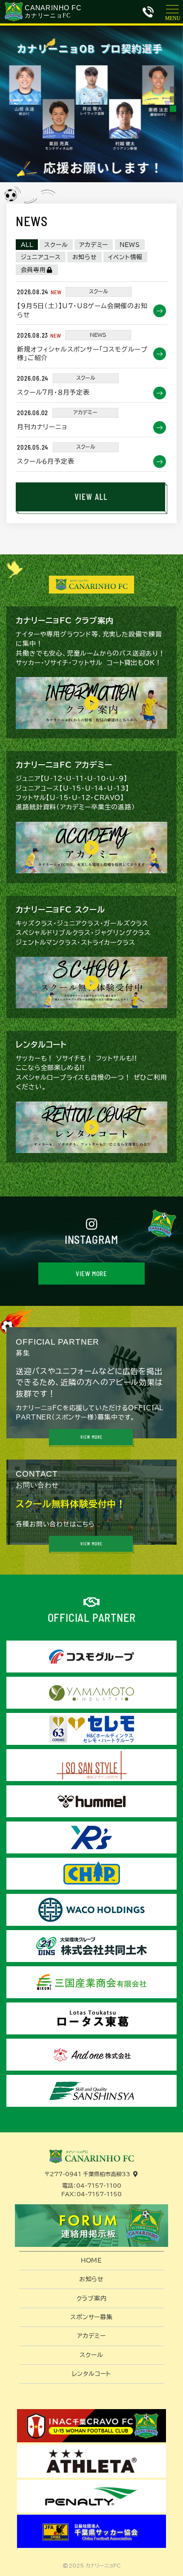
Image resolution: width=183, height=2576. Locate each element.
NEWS (130, 245)
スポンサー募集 (91, 2317)
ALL (27, 245)
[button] (173, 90)
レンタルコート (92, 2374)
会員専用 (33, 270)
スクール (56, 245)
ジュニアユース (41, 257)
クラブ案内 (92, 2298)
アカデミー (94, 245)
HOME (91, 2260)
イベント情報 (125, 257)
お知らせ (85, 257)
